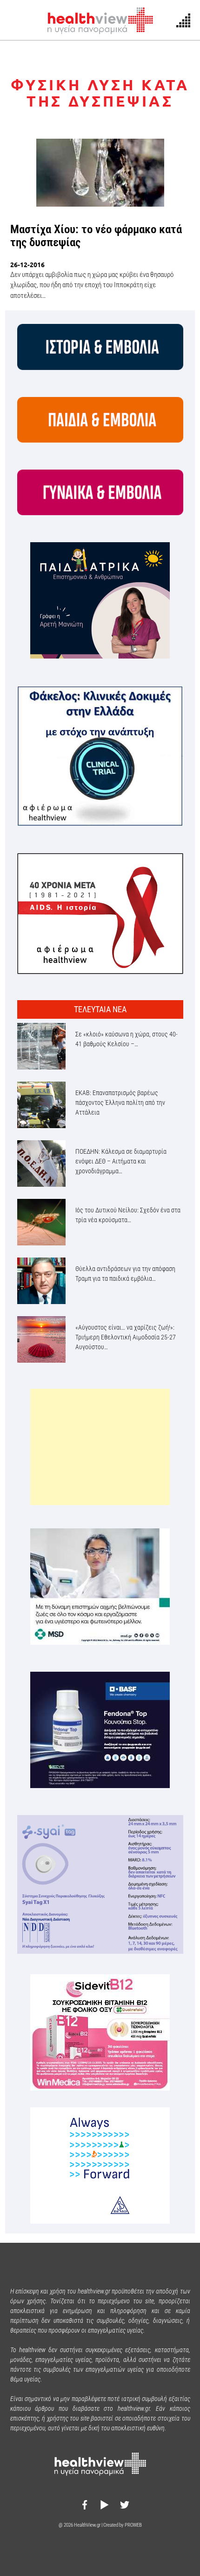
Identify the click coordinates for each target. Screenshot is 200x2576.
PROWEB (133, 2525)
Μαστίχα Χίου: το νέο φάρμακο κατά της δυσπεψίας (96, 236)
